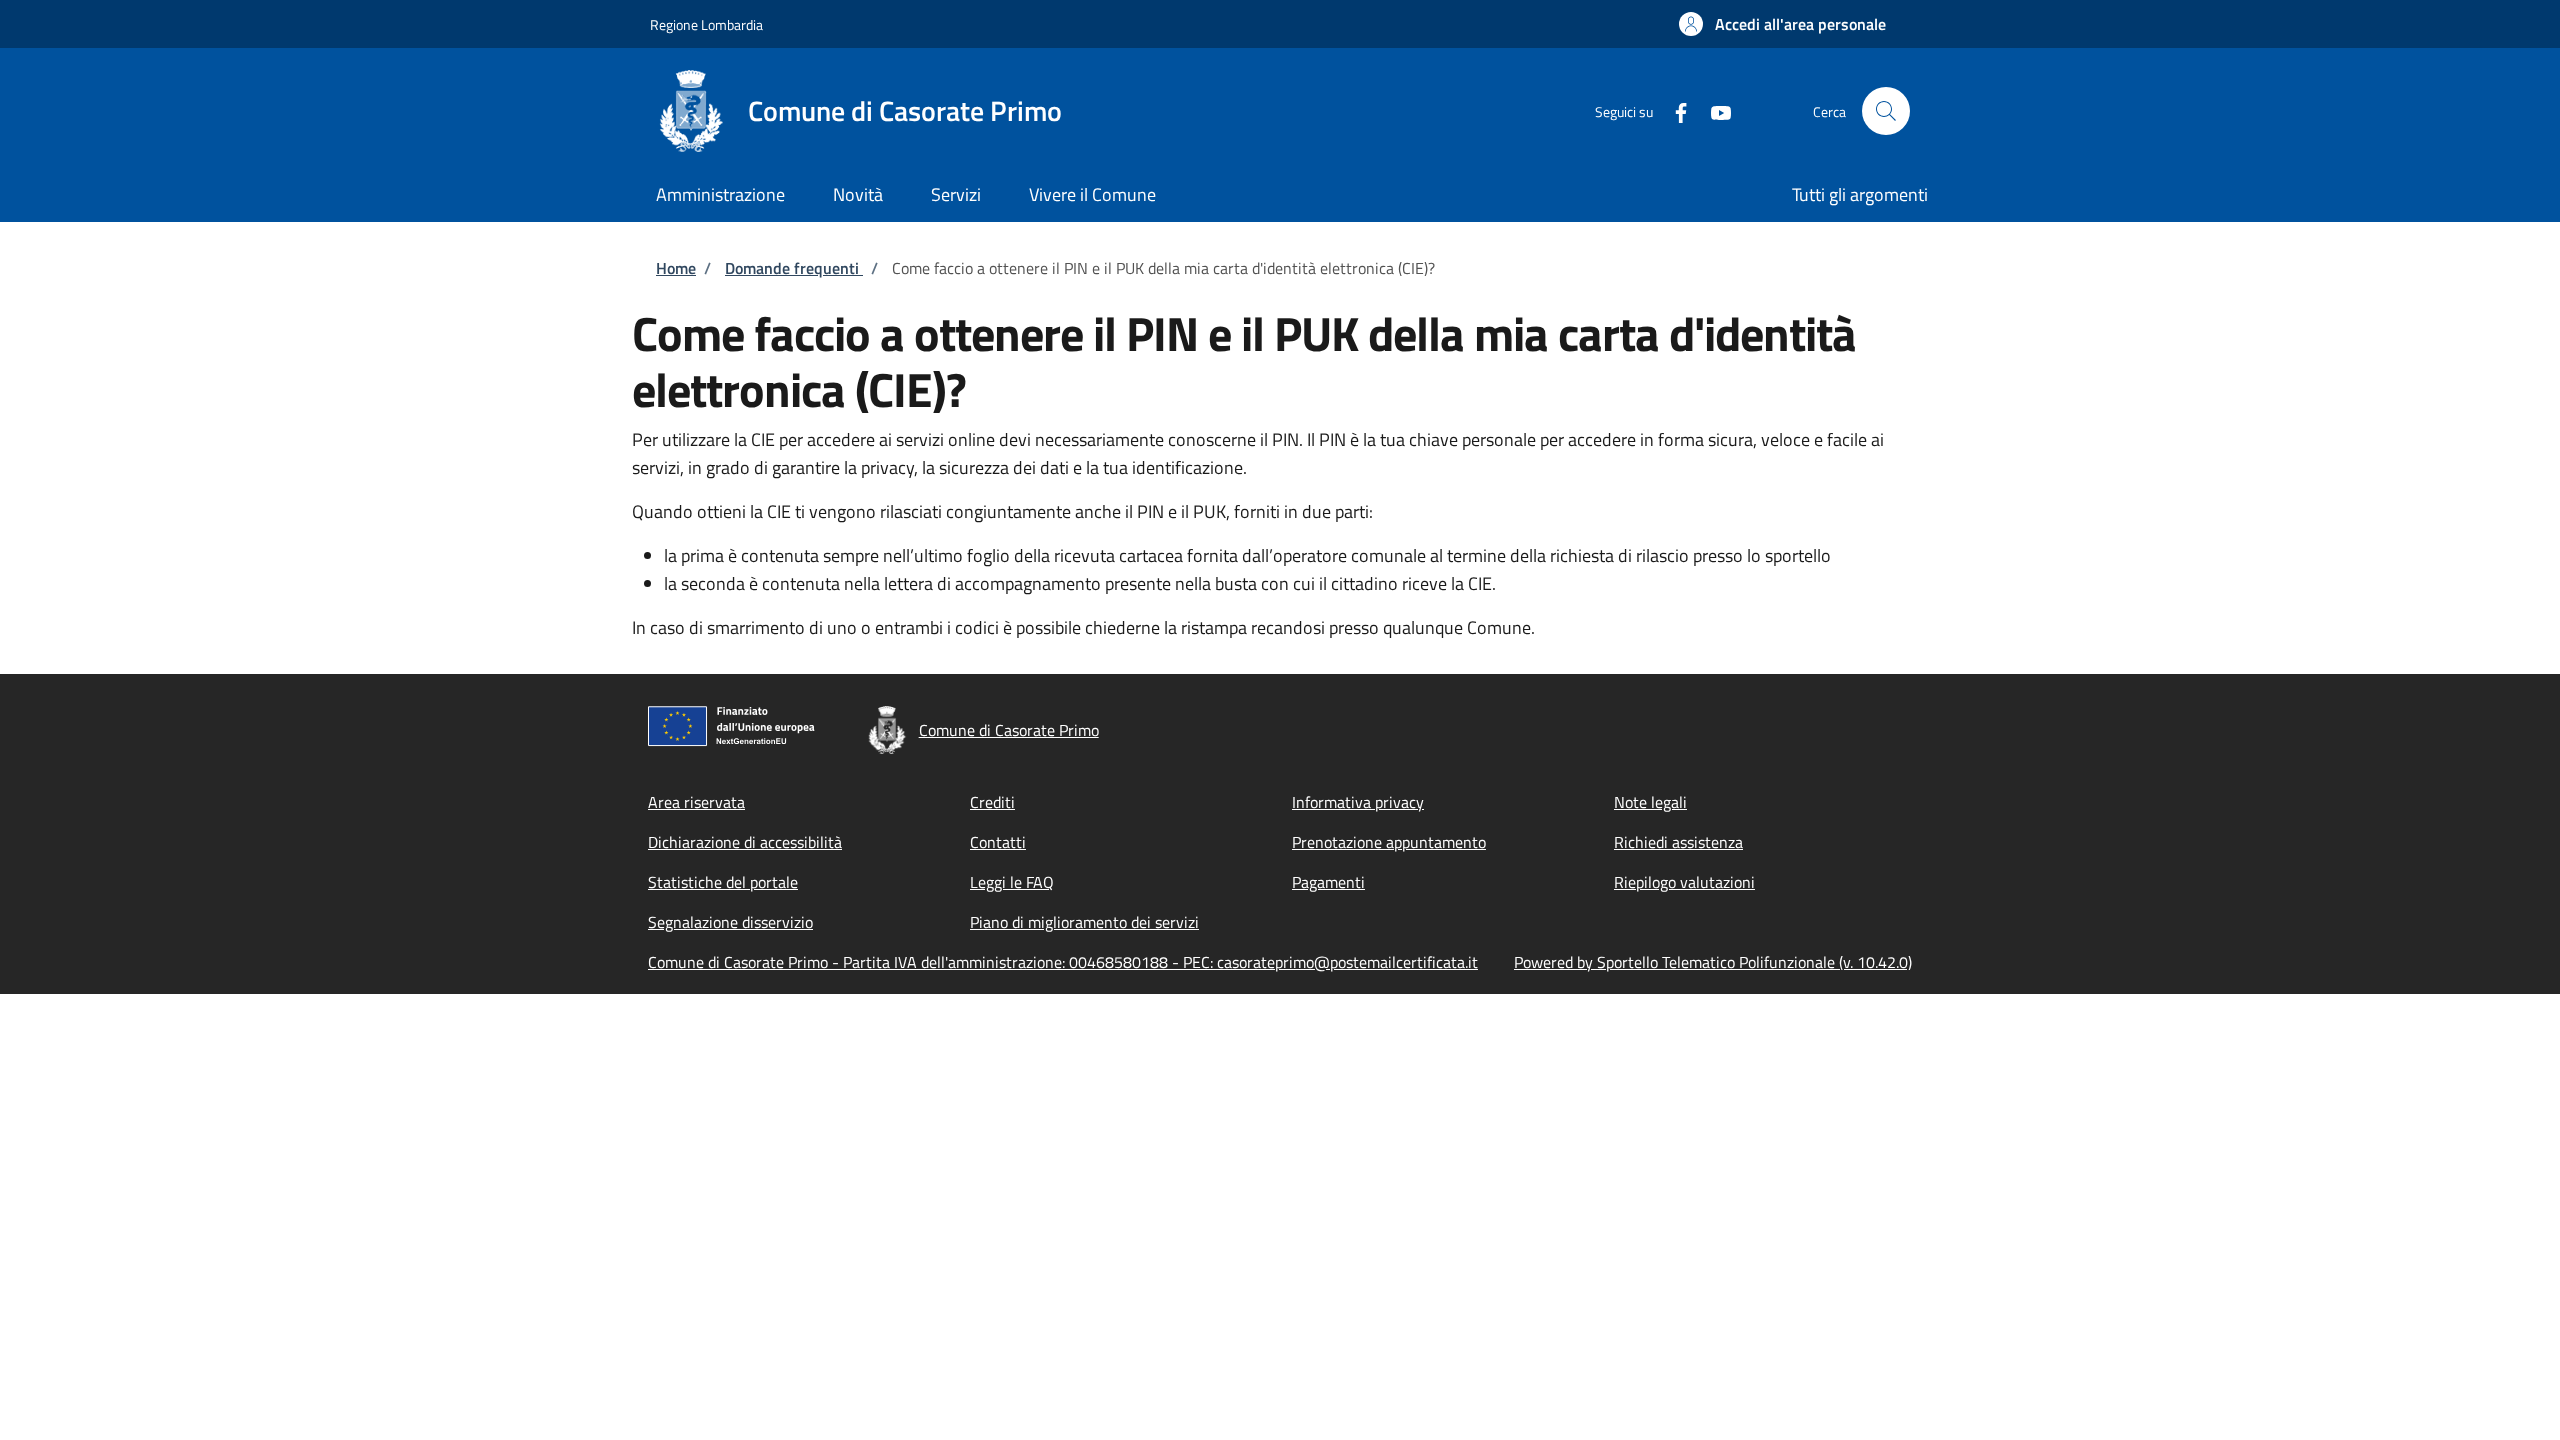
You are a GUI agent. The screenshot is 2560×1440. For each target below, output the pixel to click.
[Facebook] (1673, 110)
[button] (1782, 24)
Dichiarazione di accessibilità (745, 842)
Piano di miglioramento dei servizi (1084, 922)
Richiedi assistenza (1678, 842)
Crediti (992, 802)
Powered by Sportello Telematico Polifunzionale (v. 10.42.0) (1713, 962)
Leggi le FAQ (1012, 882)
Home (676, 268)
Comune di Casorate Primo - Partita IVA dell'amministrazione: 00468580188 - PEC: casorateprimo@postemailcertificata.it (1063, 962)
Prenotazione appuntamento (1389, 842)
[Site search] (1886, 111)
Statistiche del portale (723, 882)
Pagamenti (1328, 882)
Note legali (1650, 802)
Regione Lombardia (706, 24)
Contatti (998, 842)
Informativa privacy (1358, 802)
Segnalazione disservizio (730, 922)
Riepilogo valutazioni (1684, 882)
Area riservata (696, 802)
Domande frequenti (794, 268)
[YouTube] (1713, 110)
